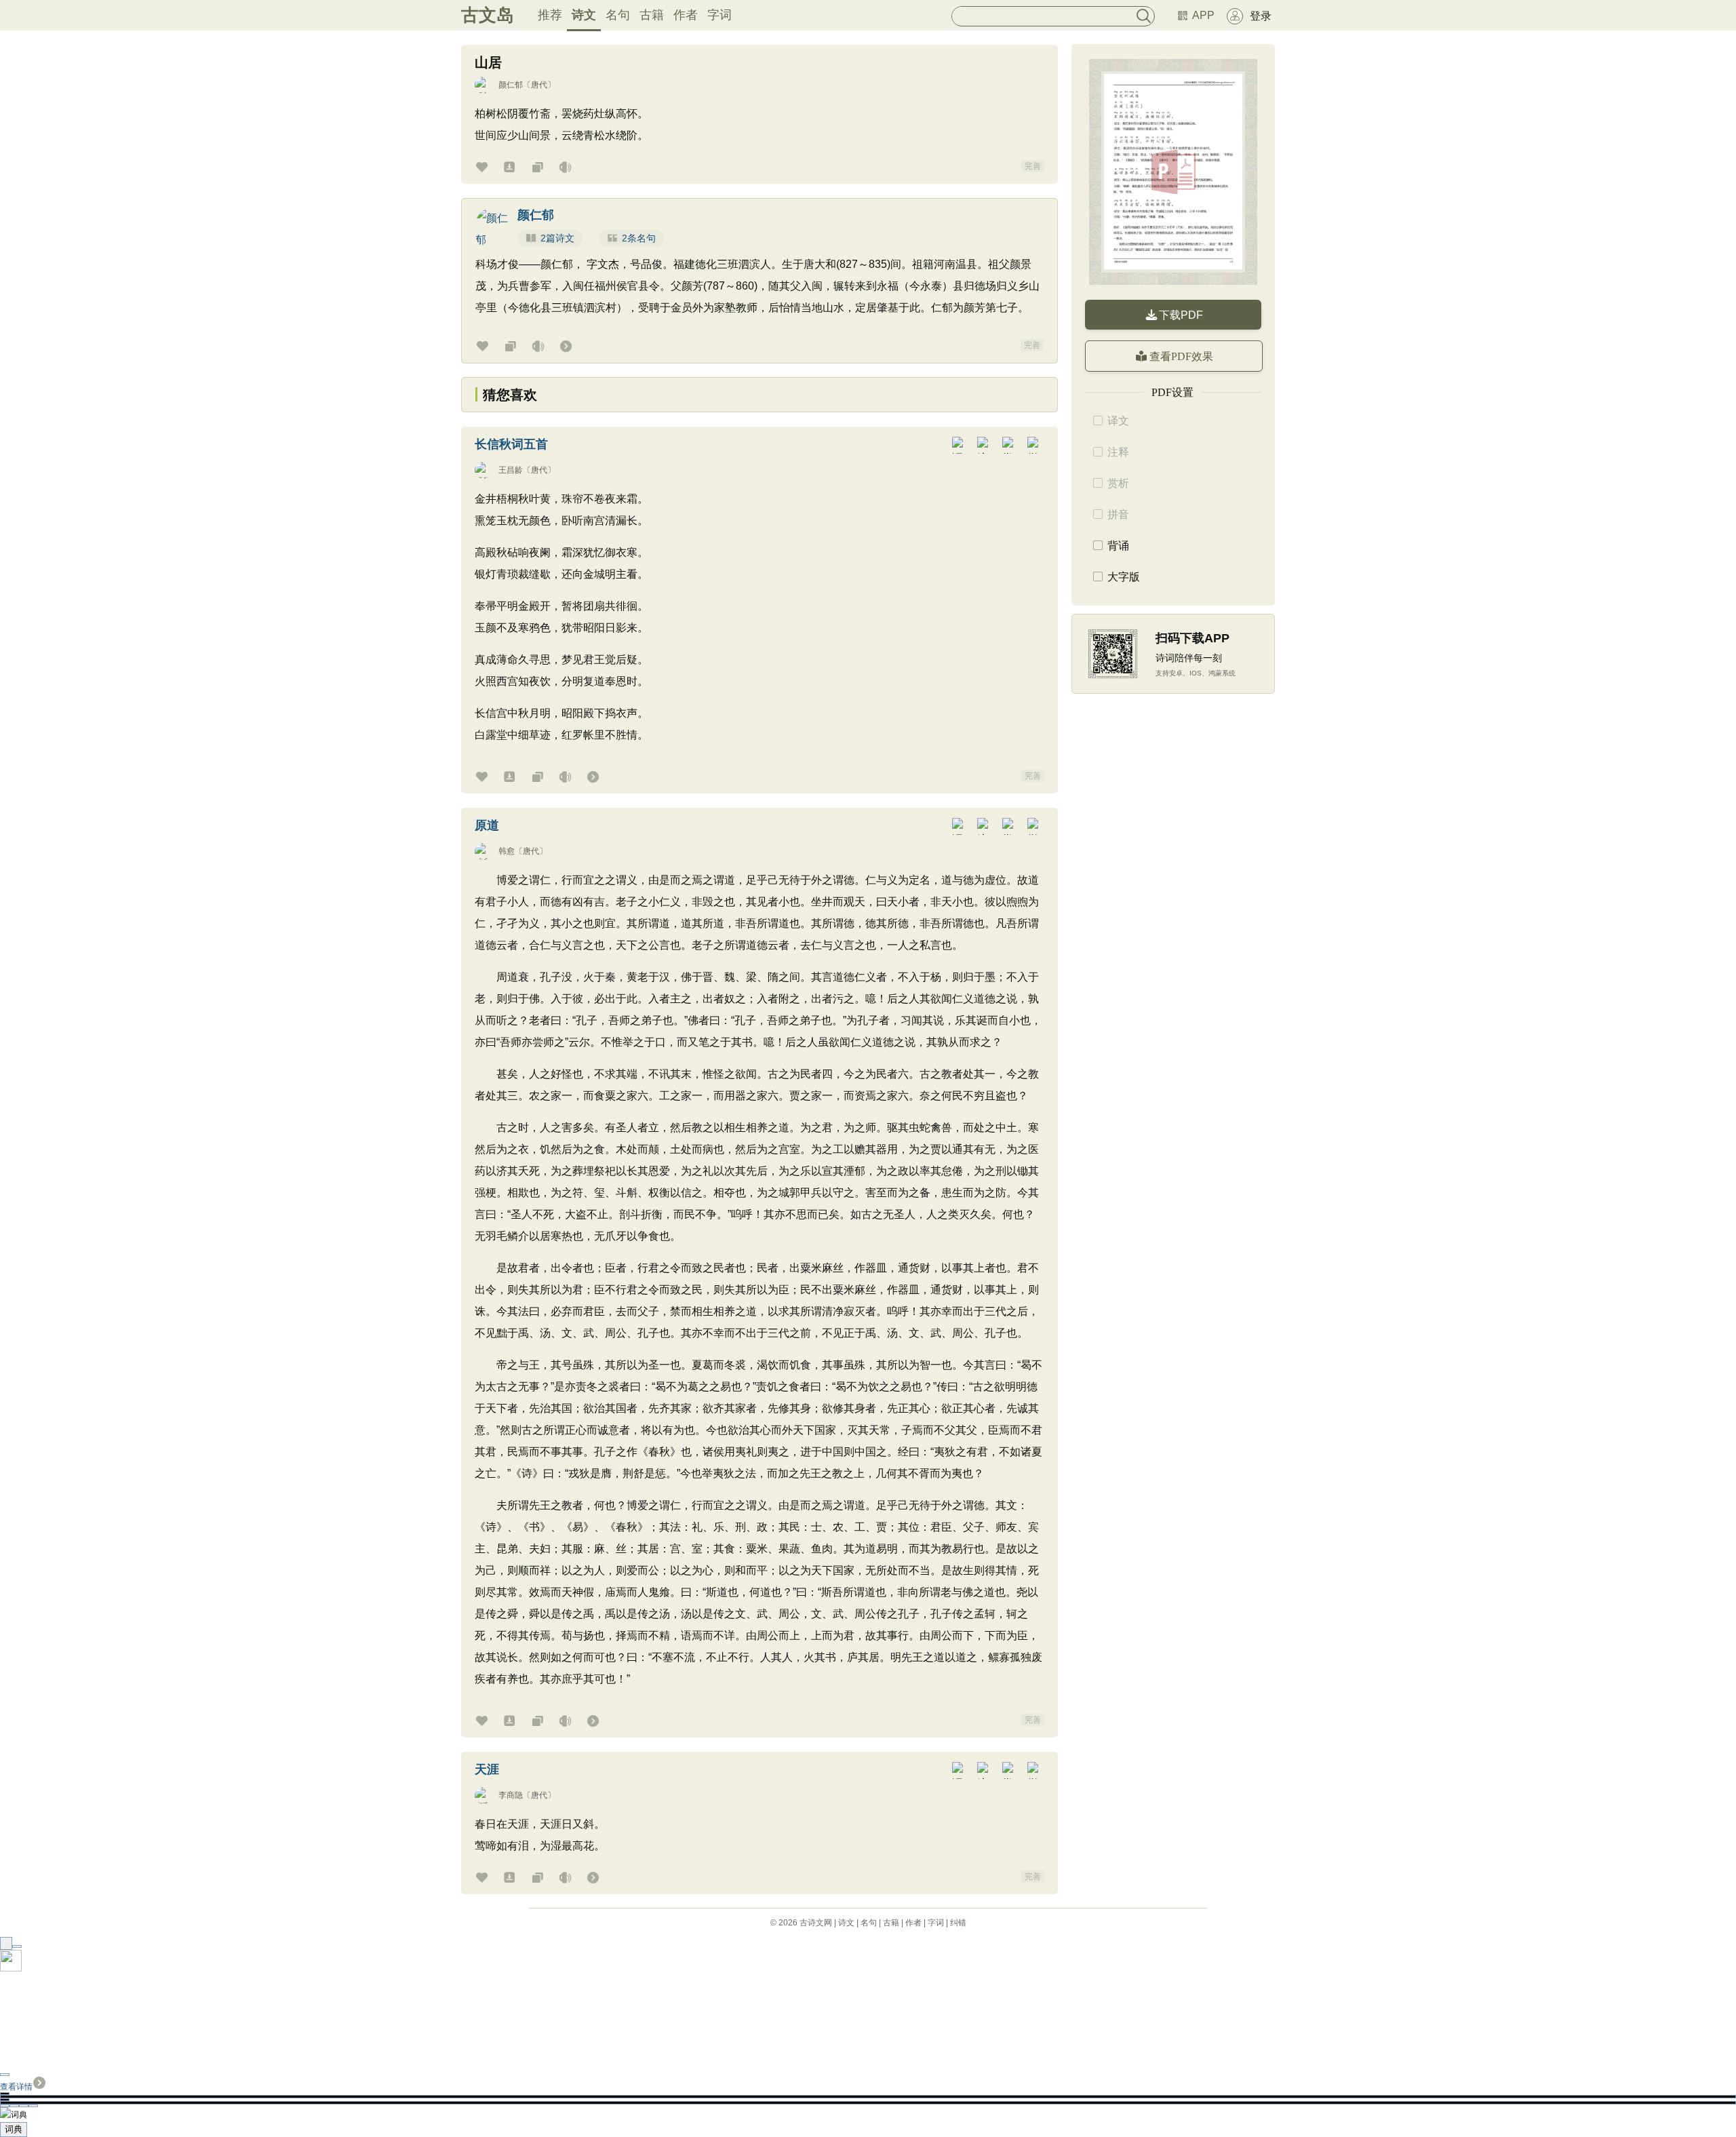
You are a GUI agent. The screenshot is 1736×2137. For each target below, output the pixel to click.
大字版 (1124, 577)
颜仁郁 (511, 85)
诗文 (584, 15)
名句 (618, 15)
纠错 (958, 1923)
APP (1203, 15)
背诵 (1118, 546)
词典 (14, 2129)
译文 (1118, 421)
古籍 (652, 15)
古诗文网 (816, 1923)
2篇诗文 (557, 238)
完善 (1033, 166)
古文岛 (488, 15)
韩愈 (507, 851)
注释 (1118, 452)
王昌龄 (511, 470)
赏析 (1118, 483)
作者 (686, 15)
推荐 (550, 15)
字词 (719, 15)
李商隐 (511, 1795)
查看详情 (16, 2087)
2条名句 (639, 238)
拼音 (1118, 514)
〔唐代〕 (539, 85)
